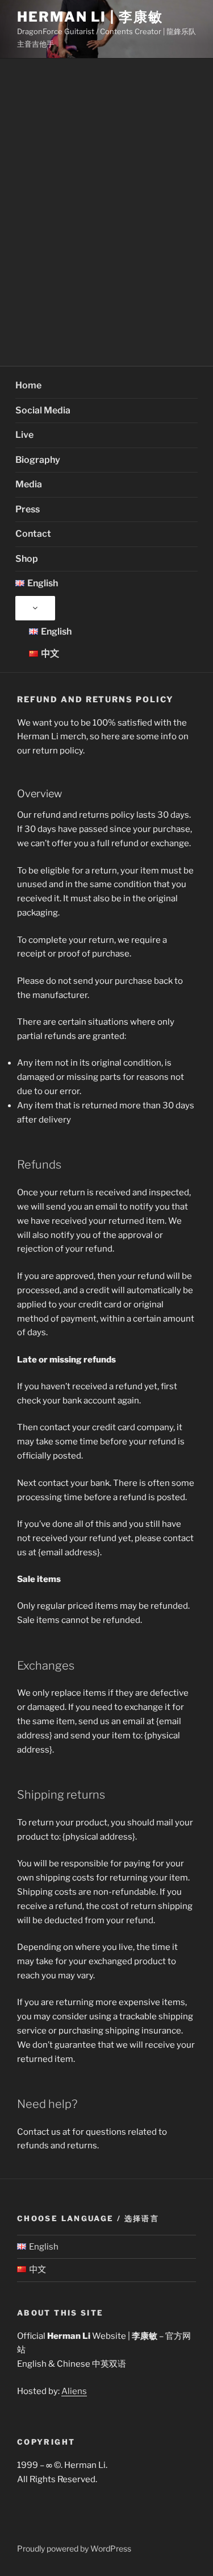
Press (28, 509)
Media (29, 484)
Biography (38, 460)
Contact (33, 534)
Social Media (43, 410)
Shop (27, 559)
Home (28, 385)
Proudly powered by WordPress (74, 2548)
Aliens (74, 2391)
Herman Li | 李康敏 (90, 17)
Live (24, 435)
